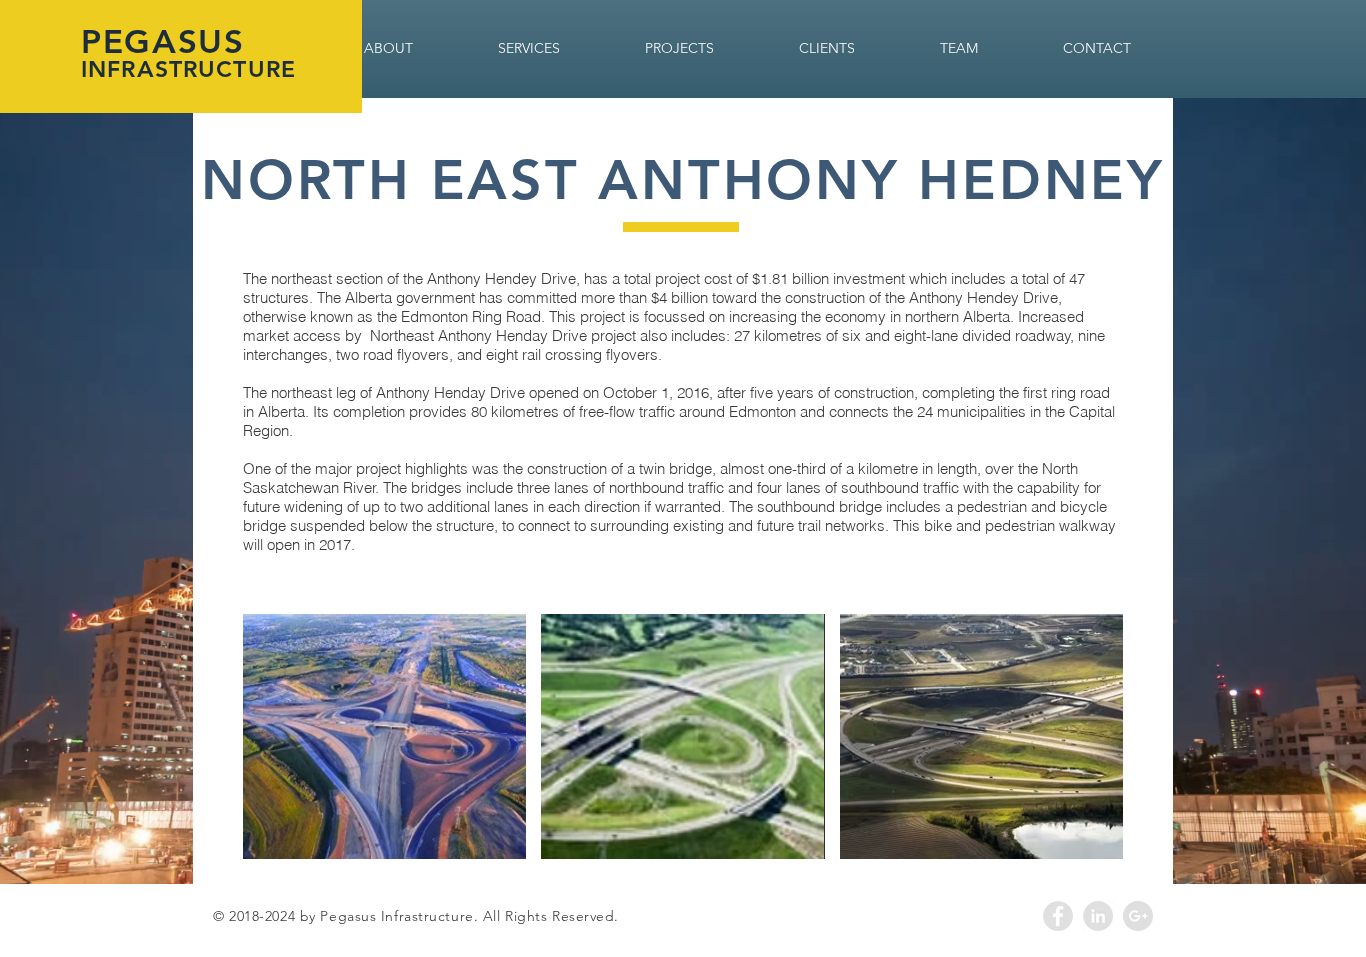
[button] (384, 736)
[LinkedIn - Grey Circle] (1098, 916)
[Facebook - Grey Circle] (1058, 916)
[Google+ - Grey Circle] (1138, 916)
